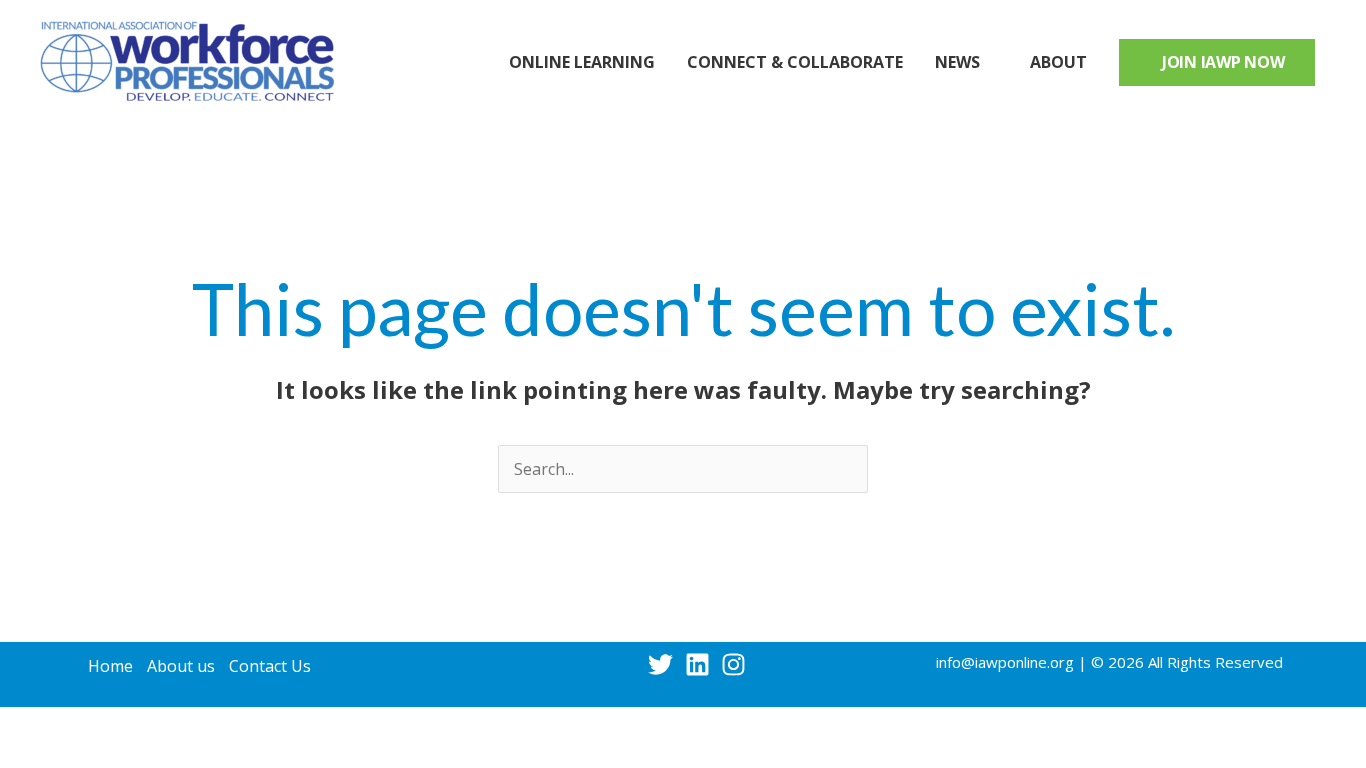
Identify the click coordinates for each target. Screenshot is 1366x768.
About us (181, 666)
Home (110, 666)
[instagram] (737, 664)
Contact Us (270, 666)
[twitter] (664, 664)
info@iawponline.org (1005, 662)
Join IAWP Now (1223, 62)
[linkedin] (701, 664)
